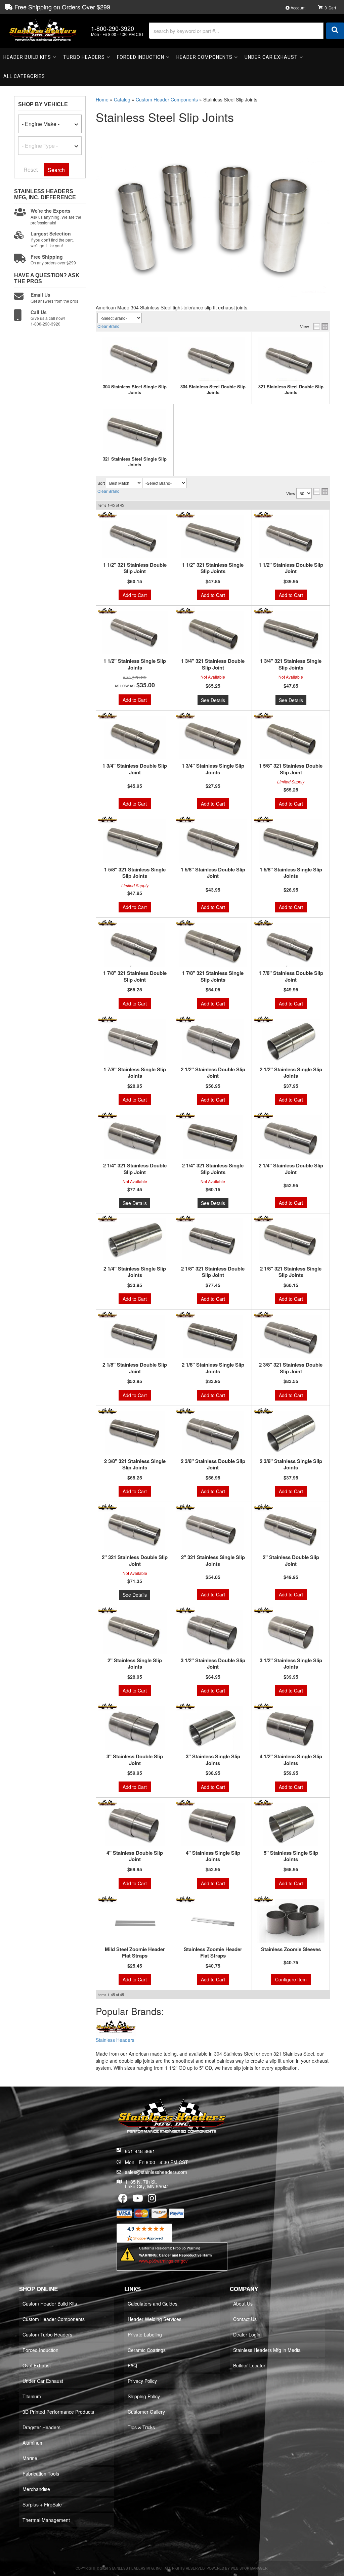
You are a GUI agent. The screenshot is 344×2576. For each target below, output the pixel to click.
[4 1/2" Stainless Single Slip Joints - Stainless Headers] (263, 1706)
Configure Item (291, 1979)
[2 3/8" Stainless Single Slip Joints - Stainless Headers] (263, 1411)
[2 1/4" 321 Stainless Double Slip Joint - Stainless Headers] (107, 1115)
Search (56, 170)
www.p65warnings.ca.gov (163, 2261)
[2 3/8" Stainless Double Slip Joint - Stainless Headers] (185, 1411)
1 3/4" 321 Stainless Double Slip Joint (213, 664)
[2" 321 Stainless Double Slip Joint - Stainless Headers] (107, 1507)
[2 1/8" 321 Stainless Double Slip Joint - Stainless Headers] (185, 1218)
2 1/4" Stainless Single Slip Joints (135, 1272)
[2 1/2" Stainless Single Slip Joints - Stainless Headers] (263, 1019)
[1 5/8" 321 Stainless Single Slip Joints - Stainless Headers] (107, 819)
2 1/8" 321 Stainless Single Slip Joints (291, 1272)
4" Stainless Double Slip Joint (135, 1856)
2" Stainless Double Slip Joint (291, 1561)
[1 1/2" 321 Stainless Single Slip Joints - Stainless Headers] (185, 515)
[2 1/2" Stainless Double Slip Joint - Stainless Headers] (185, 1019)
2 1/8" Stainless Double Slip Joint (135, 1368)
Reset (31, 169)
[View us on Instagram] (152, 2200)
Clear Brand (109, 326)
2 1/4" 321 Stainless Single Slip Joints (213, 1169)
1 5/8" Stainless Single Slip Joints (291, 873)
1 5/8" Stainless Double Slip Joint (213, 873)
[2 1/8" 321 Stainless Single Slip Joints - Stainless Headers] (263, 1218)
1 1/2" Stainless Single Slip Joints (135, 664)
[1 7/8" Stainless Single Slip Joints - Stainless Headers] (107, 1019)
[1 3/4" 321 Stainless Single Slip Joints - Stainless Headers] (263, 611)
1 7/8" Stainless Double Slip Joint (291, 976)
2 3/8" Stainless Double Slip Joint (213, 1465)
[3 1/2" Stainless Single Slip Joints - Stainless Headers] (263, 1610)
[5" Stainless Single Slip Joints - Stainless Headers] (263, 1803)
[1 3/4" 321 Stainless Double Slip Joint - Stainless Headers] (185, 611)
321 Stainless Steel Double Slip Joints (291, 390)
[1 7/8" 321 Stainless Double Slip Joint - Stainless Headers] (107, 923)
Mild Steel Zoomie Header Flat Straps (135, 1953)
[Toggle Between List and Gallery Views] (321, 491)
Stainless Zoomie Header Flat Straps (213, 1953)
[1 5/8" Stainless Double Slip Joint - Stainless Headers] (185, 819)
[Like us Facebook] (123, 2200)
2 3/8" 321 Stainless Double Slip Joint (291, 1368)
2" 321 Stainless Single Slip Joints (213, 1561)
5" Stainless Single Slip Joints (291, 1856)
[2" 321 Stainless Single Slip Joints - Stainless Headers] (185, 1507)
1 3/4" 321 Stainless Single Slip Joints (291, 664)
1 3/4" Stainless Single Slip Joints (213, 769)
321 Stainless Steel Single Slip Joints (135, 462)
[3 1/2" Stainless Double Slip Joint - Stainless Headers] (185, 1610)
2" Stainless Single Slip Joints (135, 1664)
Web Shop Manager (249, 2568)
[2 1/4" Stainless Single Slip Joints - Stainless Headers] (107, 1218)
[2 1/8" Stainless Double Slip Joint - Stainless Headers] (107, 1315)
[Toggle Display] (321, 327)
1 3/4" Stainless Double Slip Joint (135, 769)
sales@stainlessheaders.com (156, 2172)
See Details (213, 700)
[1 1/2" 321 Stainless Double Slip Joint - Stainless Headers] (107, 515)
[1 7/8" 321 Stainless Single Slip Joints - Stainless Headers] (185, 923)
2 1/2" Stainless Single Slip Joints (291, 1073)
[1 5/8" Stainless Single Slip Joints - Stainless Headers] (263, 819)
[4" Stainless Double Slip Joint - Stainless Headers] (107, 1803)
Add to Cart (135, 595)
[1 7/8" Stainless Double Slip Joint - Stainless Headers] (263, 923)
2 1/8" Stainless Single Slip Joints (213, 1368)
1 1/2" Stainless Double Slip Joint (291, 568)
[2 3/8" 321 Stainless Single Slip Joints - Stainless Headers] (107, 1411)
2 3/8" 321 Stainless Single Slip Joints (135, 1465)
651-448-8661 (140, 2151)
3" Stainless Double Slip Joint (135, 1760)
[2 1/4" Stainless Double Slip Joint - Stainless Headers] (263, 1115)
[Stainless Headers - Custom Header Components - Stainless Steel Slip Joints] (116, 2028)
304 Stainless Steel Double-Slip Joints (213, 390)
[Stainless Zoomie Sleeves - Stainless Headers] (263, 1899)
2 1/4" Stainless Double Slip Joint (291, 1169)
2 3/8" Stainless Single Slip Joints (291, 1465)
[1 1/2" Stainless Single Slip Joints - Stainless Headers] (107, 611)
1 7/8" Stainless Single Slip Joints (135, 1073)
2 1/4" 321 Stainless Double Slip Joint (135, 1169)
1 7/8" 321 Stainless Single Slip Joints (213, 976)
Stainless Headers (115, 2040)
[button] (246, 31)
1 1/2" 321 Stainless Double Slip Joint (135, 568)
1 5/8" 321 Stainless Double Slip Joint (291, 769)
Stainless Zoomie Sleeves (291, 1949)
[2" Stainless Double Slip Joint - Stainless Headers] (263, 1507)
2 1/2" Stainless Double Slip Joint (213, 1073)
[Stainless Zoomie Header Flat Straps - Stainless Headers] (185, 1899)
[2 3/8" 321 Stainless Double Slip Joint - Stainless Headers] (263, 1315)
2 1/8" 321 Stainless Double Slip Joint (213, 1272)
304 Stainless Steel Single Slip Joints (135, 390)
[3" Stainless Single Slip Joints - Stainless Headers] (185, 1706)
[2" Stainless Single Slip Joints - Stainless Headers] (107, 1610)
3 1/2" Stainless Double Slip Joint (213, 1664)
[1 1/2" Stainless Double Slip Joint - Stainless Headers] (263, 515)
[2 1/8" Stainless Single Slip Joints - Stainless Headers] (185, 1315)
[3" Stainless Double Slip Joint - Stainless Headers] (107, 1706)
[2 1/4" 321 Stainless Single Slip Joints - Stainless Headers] (185, 1115)
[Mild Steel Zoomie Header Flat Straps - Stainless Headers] (107, 1899)
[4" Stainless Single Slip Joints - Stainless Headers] (185, 1803)
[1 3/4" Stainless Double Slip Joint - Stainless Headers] (107, 716)
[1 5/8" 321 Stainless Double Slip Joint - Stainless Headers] (263, 716)
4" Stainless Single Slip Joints (213, 1856)
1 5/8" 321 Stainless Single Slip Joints (135, 873)
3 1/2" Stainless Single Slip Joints (291, 1664)
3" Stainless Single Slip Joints (213, 1760)
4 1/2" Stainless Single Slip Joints (291, 1760)
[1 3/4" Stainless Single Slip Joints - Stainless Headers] (185, 716)
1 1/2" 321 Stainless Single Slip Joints (213, 568)
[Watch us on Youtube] (138, 2200)
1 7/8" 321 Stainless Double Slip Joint (135, 976)
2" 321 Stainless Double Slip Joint (135, 1561)
